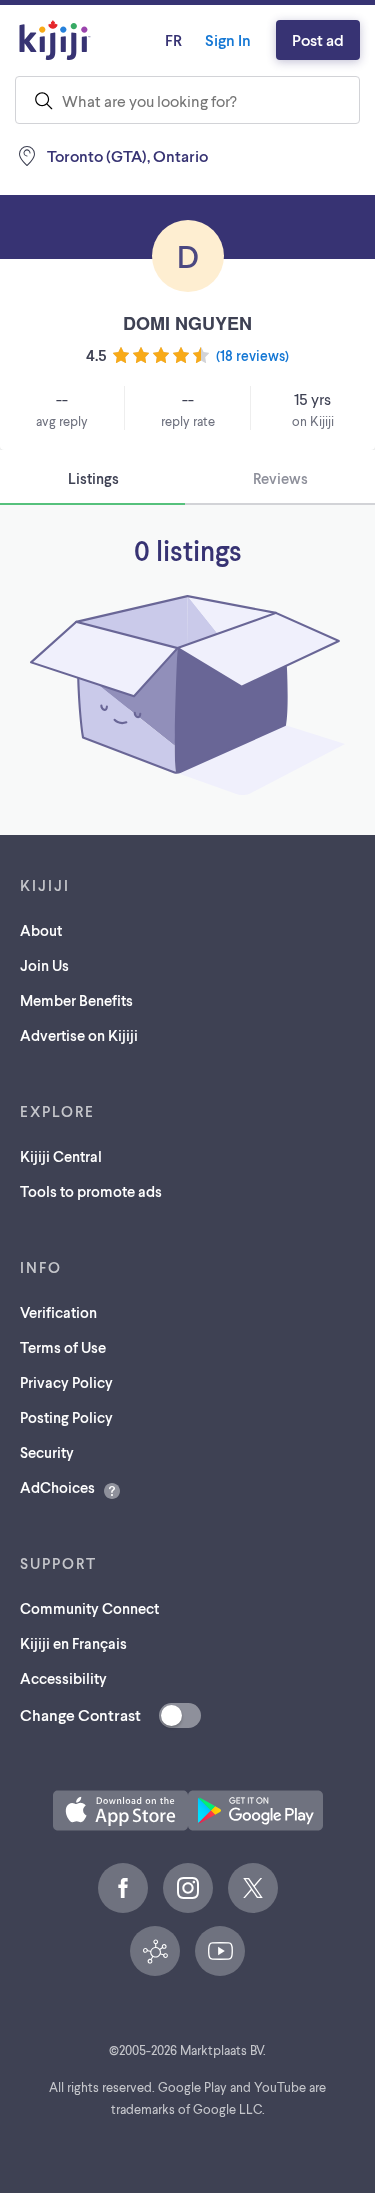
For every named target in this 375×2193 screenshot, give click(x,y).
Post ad (318, 39)
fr (173, 39)
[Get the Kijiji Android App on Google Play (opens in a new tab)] (255, 1810)
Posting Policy (66, 1417)
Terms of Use (63, 1347)
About (41, 930)
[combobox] (187, 100)
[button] (120, 1810)
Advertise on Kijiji (79, 1035)
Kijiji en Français (73, 1643)
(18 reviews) (252, 355)
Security (47, 1452)
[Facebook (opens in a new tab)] (123, 1888)
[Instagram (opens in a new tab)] (188, 1888)
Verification (58, 1312)
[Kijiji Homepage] (55, 40)
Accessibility (63, 1678)
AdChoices (57, 1487)
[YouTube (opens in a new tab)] (220, 1951)
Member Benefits (76, 1000)
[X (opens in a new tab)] (253, 1888)
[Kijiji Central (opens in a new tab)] (155, 1951)
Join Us (44, 965)
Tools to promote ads (91, 1191)
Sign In (228, 39)
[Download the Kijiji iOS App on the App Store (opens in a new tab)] (120, 1810)
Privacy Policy (66, 1382)
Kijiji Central (61, 1156)
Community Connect (89, 1608)
